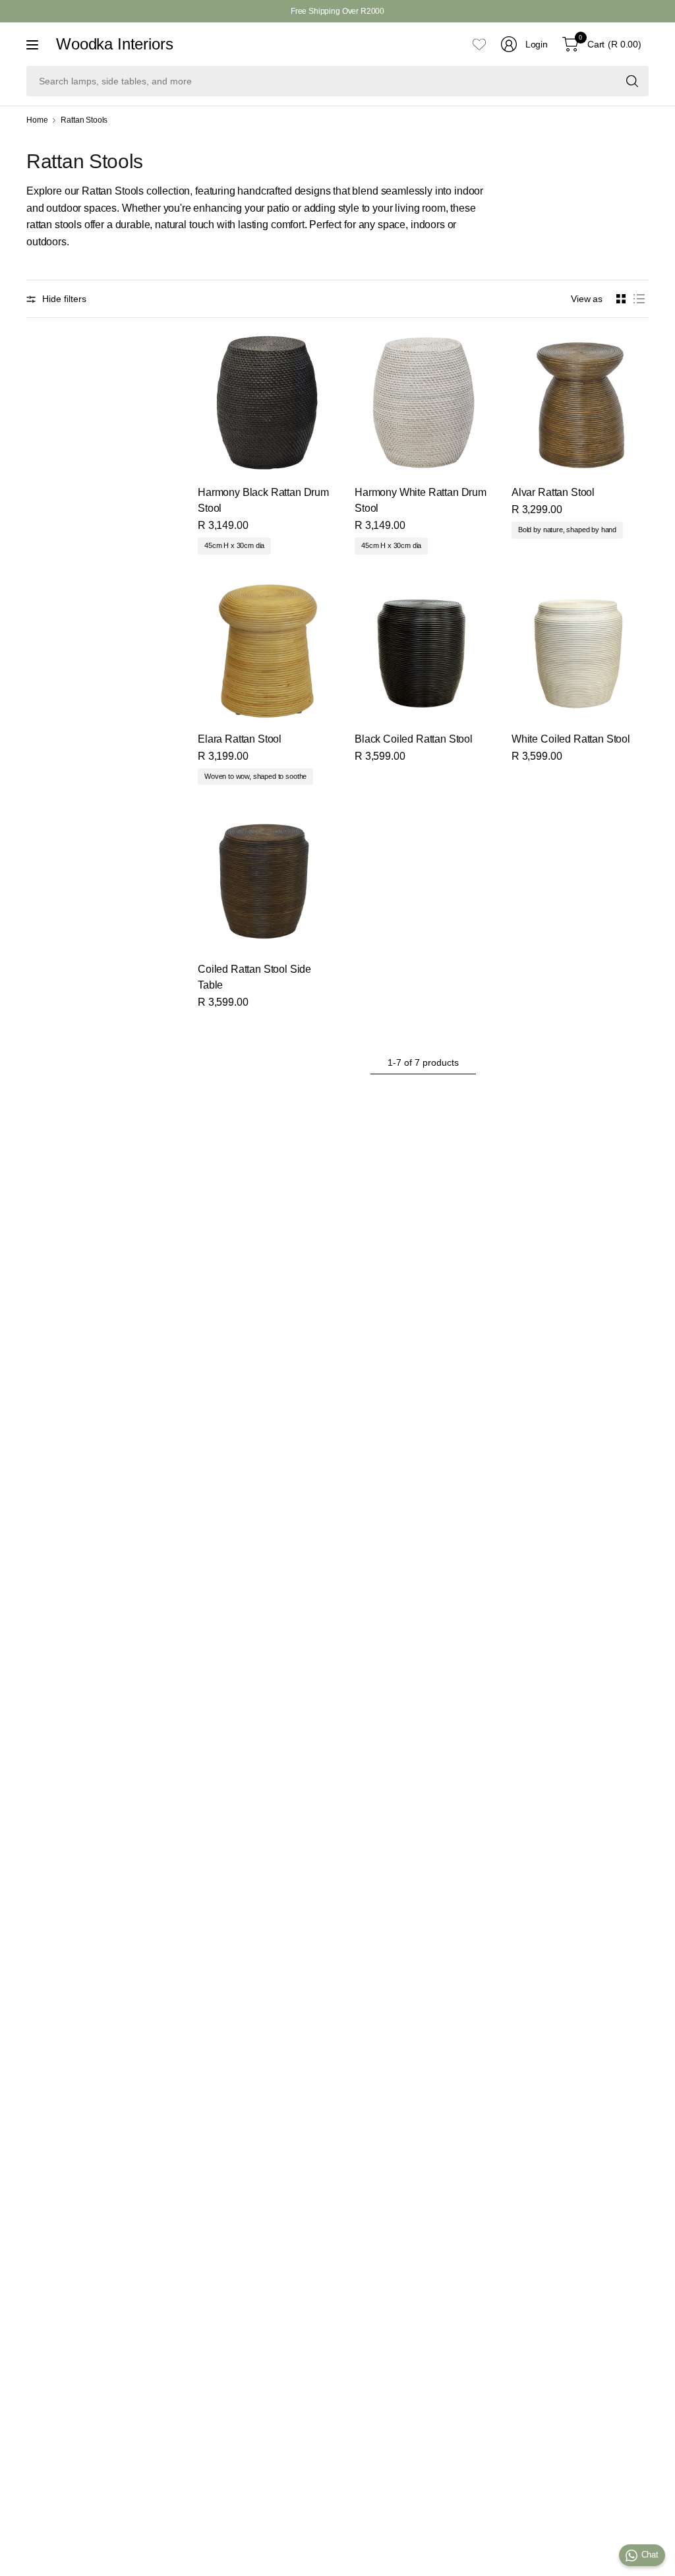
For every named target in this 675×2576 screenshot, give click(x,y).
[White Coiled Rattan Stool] (580, 650)
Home (37, 120)
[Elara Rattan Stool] (266, 650)
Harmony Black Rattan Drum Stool (263, 500)
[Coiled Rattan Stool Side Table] (266, 880)
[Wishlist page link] (479, 44)
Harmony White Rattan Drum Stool (421, 500)
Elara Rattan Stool (240, 739)
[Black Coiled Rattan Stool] (423, 650)
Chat (650, 2555)
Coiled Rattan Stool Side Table (254, 977)
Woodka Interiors (114, 44)
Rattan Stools (84, 120)
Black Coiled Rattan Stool (414, 739)
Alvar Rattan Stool (553, 492)
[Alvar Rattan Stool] (580, 403)
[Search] (632, 81)
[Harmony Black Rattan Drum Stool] (266, 403)
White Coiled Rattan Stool (571, 739)
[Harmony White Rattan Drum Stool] (423, 403)
